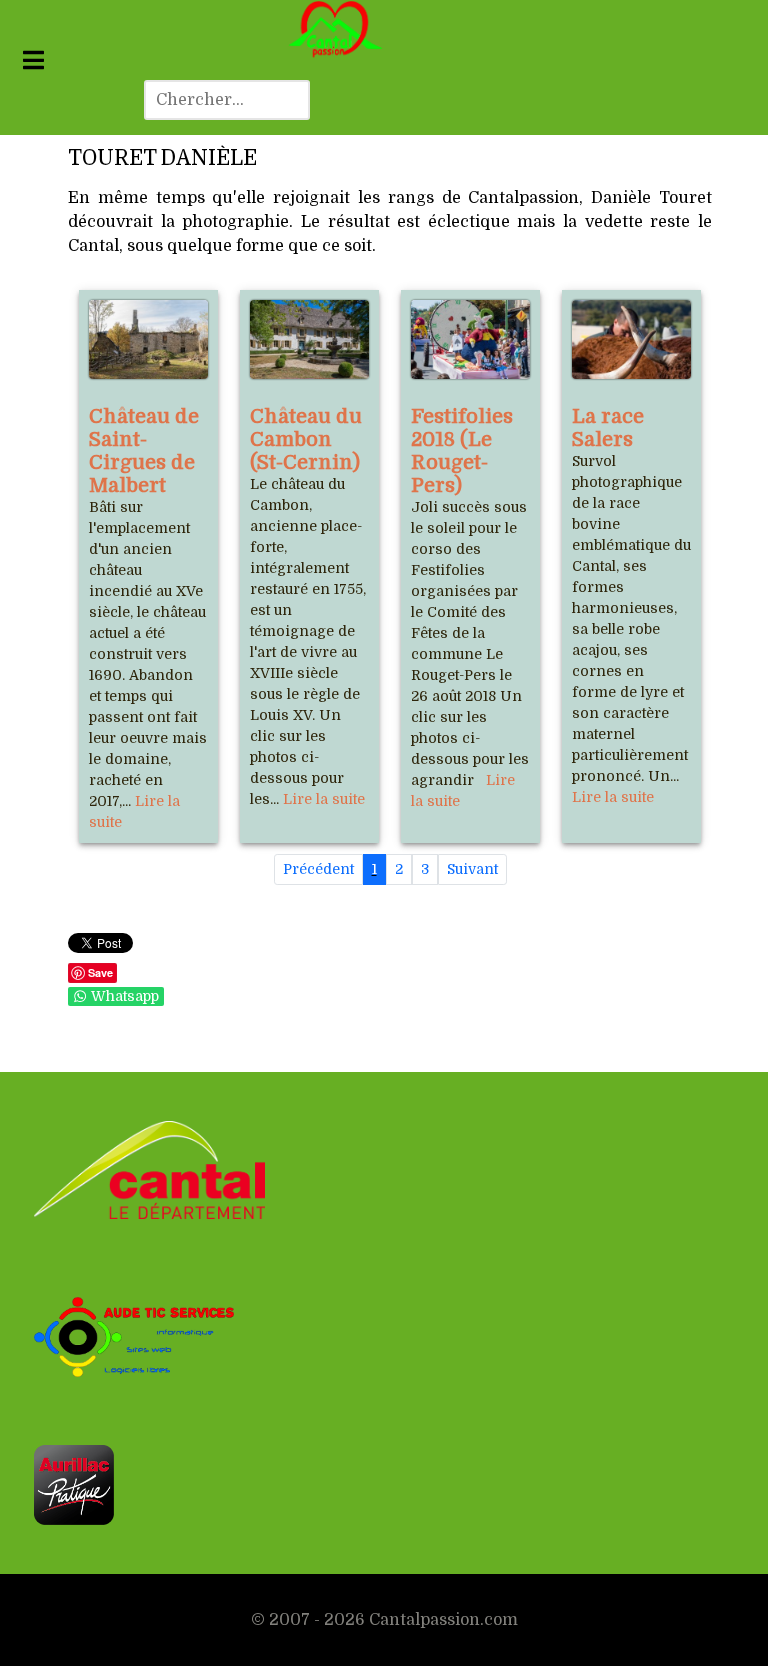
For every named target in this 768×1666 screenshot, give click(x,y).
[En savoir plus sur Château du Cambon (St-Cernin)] (309, 339)
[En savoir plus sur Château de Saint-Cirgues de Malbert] (148, 339)
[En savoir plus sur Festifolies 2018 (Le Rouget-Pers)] (470, 339)
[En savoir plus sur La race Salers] (631, 339)
